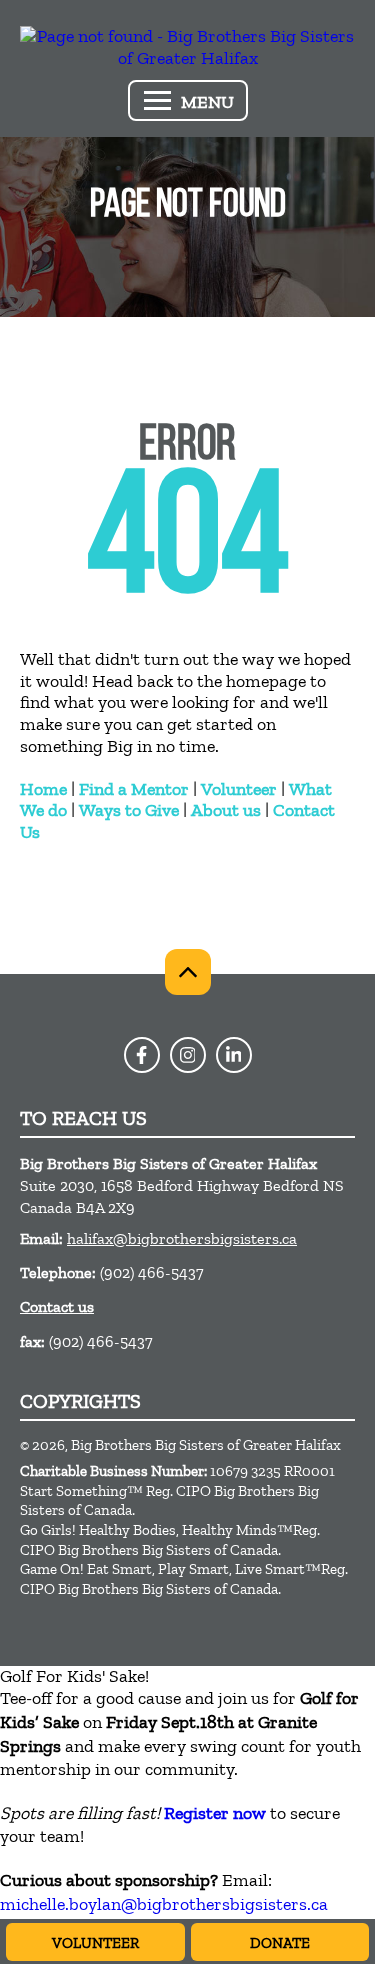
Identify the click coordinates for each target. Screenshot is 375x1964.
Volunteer (239, 789)
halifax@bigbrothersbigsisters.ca (182, 1238)
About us (226, 810)
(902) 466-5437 (152, 1272)
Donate (280, 1943)
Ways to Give (129, 810)
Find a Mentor (134, 789)
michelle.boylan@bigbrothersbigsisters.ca (164, 1904)
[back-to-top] (188, 972)
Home (43, 789)
